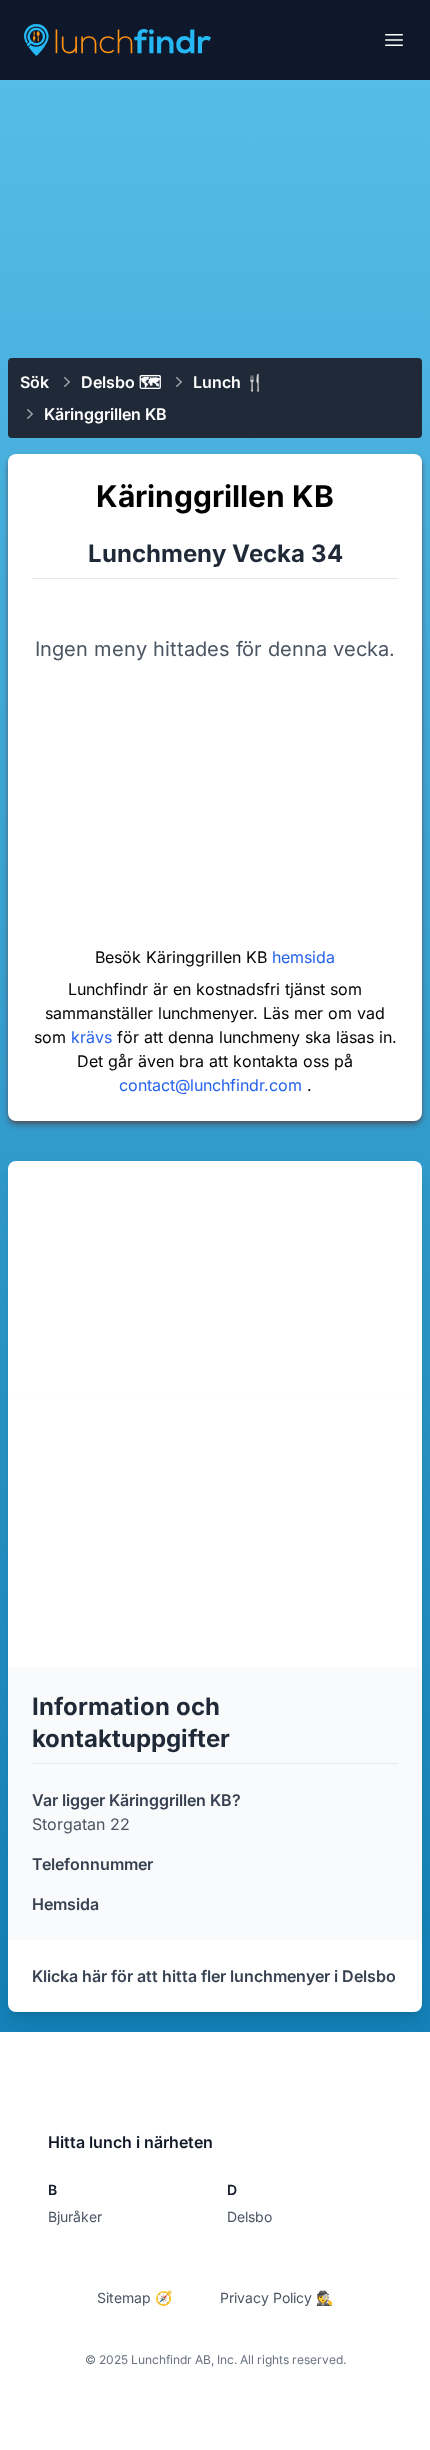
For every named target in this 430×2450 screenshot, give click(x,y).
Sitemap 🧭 (134, 2297)
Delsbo (249, 2216)
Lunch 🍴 (229, 382)
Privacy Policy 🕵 (276, 2297)
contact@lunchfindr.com (213, 1085)
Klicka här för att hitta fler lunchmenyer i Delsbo (214, 1976)
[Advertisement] (215, 217)
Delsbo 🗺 (121, 382)
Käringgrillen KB (105, 414)
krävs (94, 1037)
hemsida (303, 957)
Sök (34, 382)
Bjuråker (75, 2216)
